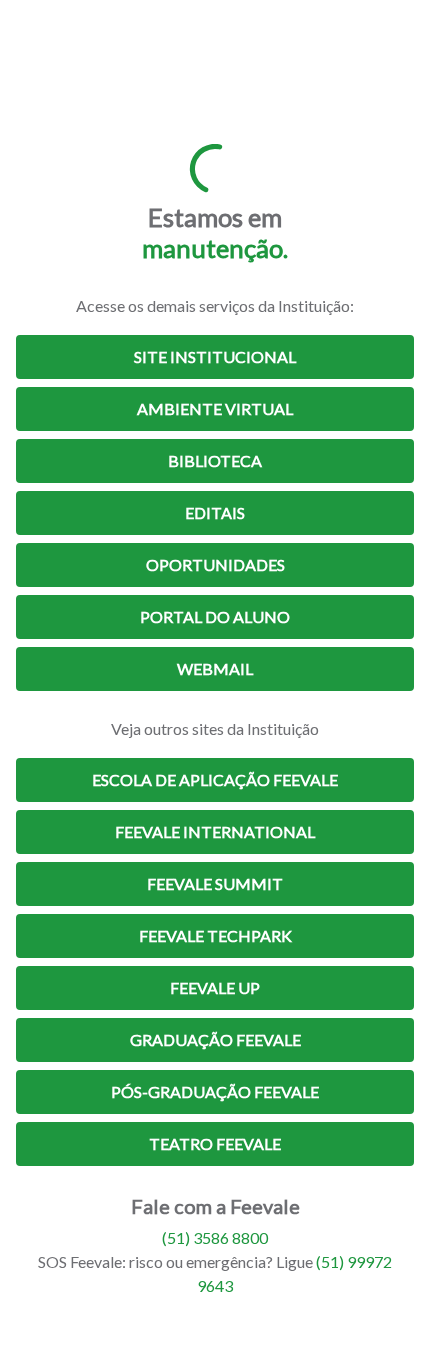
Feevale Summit (215, 883)
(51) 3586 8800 (215, 1237)
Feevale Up (215, 987)
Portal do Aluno (215, 616)
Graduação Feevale (215, 1039)
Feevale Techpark (215, 935)
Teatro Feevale (215, 1143)
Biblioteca (215, 460)
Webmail (215, 668)
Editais (215, 512)
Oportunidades (215, 564)
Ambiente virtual (215, 408)
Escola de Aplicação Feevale (215, 779)
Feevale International (215, 831)
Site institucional (215, 356)
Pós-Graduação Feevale (215, 1091)
